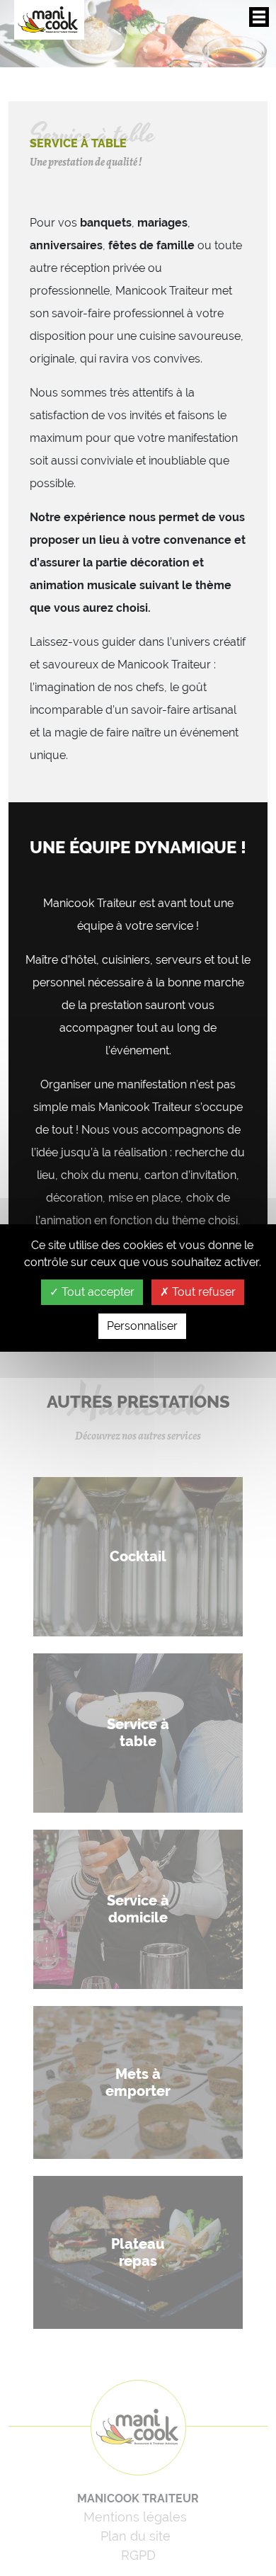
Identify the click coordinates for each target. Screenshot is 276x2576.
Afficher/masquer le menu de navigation (259, 17)
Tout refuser (202, 1292)
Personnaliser (142, 1326)
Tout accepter (97, 1292)
